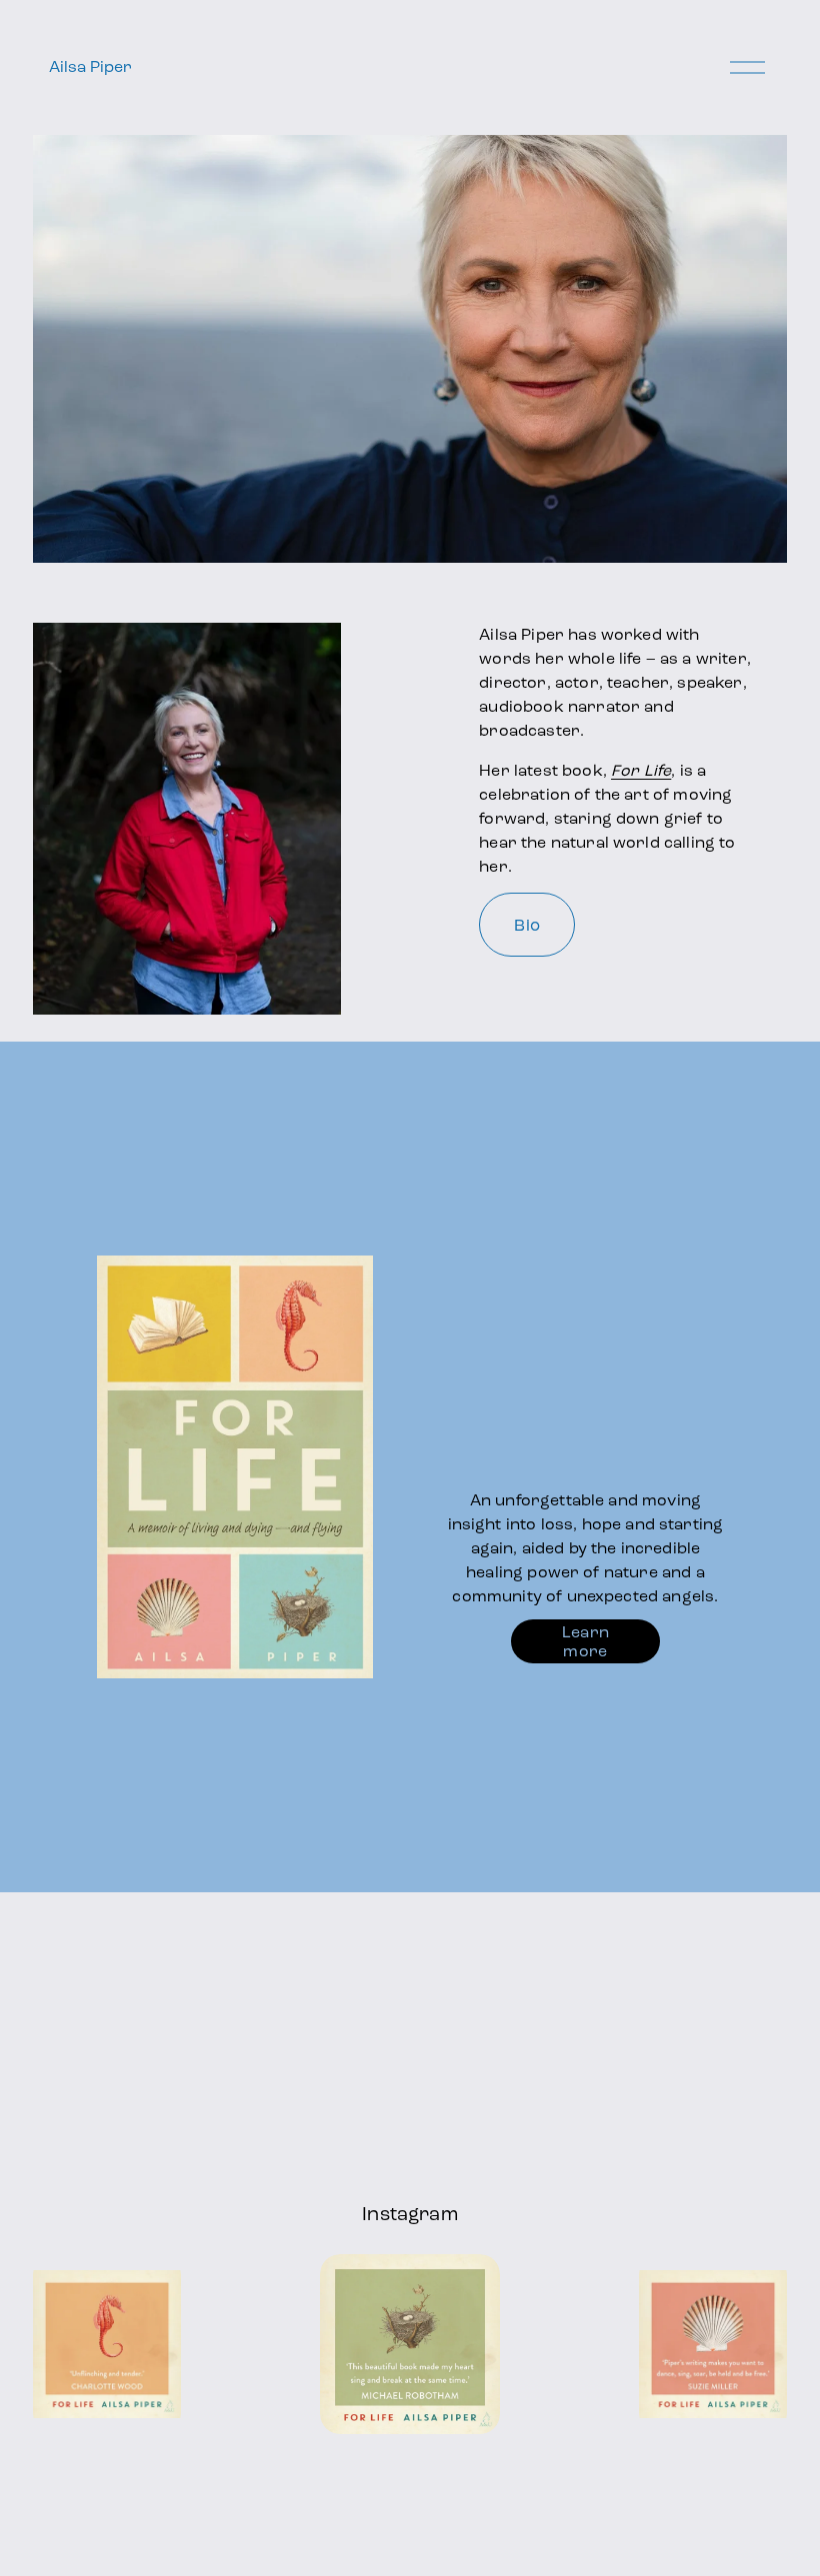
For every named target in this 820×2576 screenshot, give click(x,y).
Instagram (409, 2214)
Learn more (586, 1641)
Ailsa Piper (90, 66)
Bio (527, 925)
